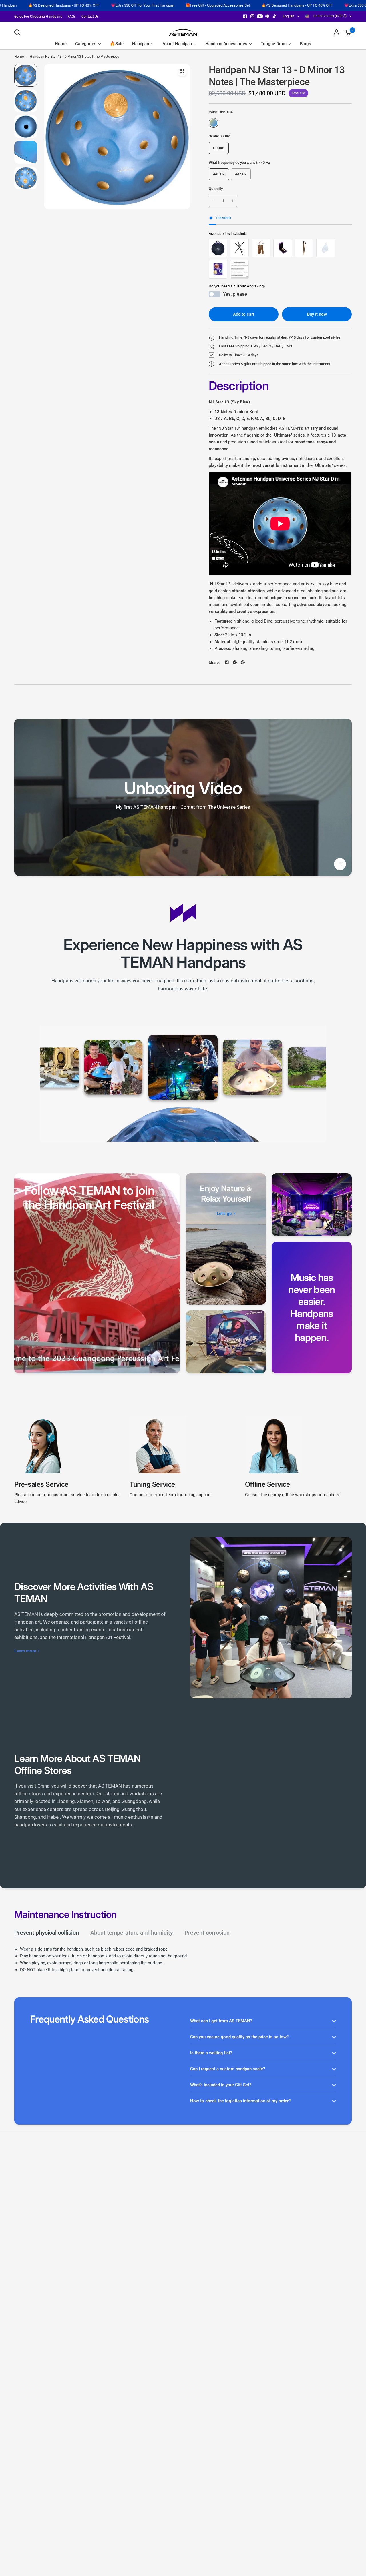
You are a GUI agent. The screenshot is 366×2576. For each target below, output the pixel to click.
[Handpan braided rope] (261, 248)
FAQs (72, 17)
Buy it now (317, 314)
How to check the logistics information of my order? (240, 2101)
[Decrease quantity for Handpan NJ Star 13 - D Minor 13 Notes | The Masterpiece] (214, 201)
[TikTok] (275, 16)
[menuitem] (40, 17)
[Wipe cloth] (326, 248)
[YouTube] (260, 16)
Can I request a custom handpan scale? (228, 2069)
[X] (235, 662)
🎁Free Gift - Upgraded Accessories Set (108, 5)
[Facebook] (245, 16)
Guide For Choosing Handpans (38, 17)
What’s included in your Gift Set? (221, 2085)
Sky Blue (214, 123)
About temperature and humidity (132, 1933)
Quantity (216, 189)
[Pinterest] (267, 16)
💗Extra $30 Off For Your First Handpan (33, 5)
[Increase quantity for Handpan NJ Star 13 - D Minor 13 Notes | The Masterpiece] (232, 201)
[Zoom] (182, 71)
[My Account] (336, 32)
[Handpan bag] (218, 248)
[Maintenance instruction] (239, 269)
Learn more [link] (25, 1651)
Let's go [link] (224, 1214)
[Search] (19, 32)
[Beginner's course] (218, 269)
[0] (347, 32)
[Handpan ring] (283, 248)
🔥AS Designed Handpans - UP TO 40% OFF (187, 5)
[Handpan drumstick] (304, 248)
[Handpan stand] (239, 248)
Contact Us (90, 17)
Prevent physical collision (47, 1933)
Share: (214, 663)
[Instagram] (252, 16)
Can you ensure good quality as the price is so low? (239, 2037)
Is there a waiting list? (211, 2053)
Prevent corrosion (207, 1933)
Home (19, 57)
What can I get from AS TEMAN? (221, 2021)
